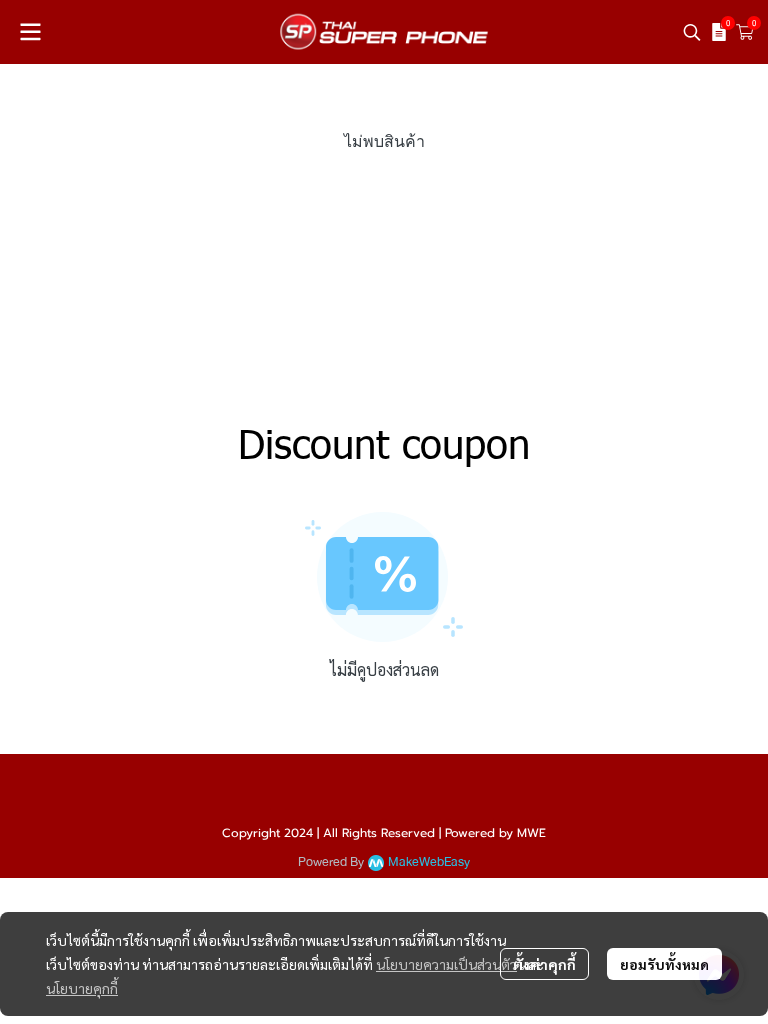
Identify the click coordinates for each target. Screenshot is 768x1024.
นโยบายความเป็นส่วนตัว (446, 964)
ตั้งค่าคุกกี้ (544, 964)
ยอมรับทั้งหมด (664, 964)
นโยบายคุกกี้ (82, 988)
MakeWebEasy (429, 862)
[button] (692, 32)
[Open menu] (30, 32)
